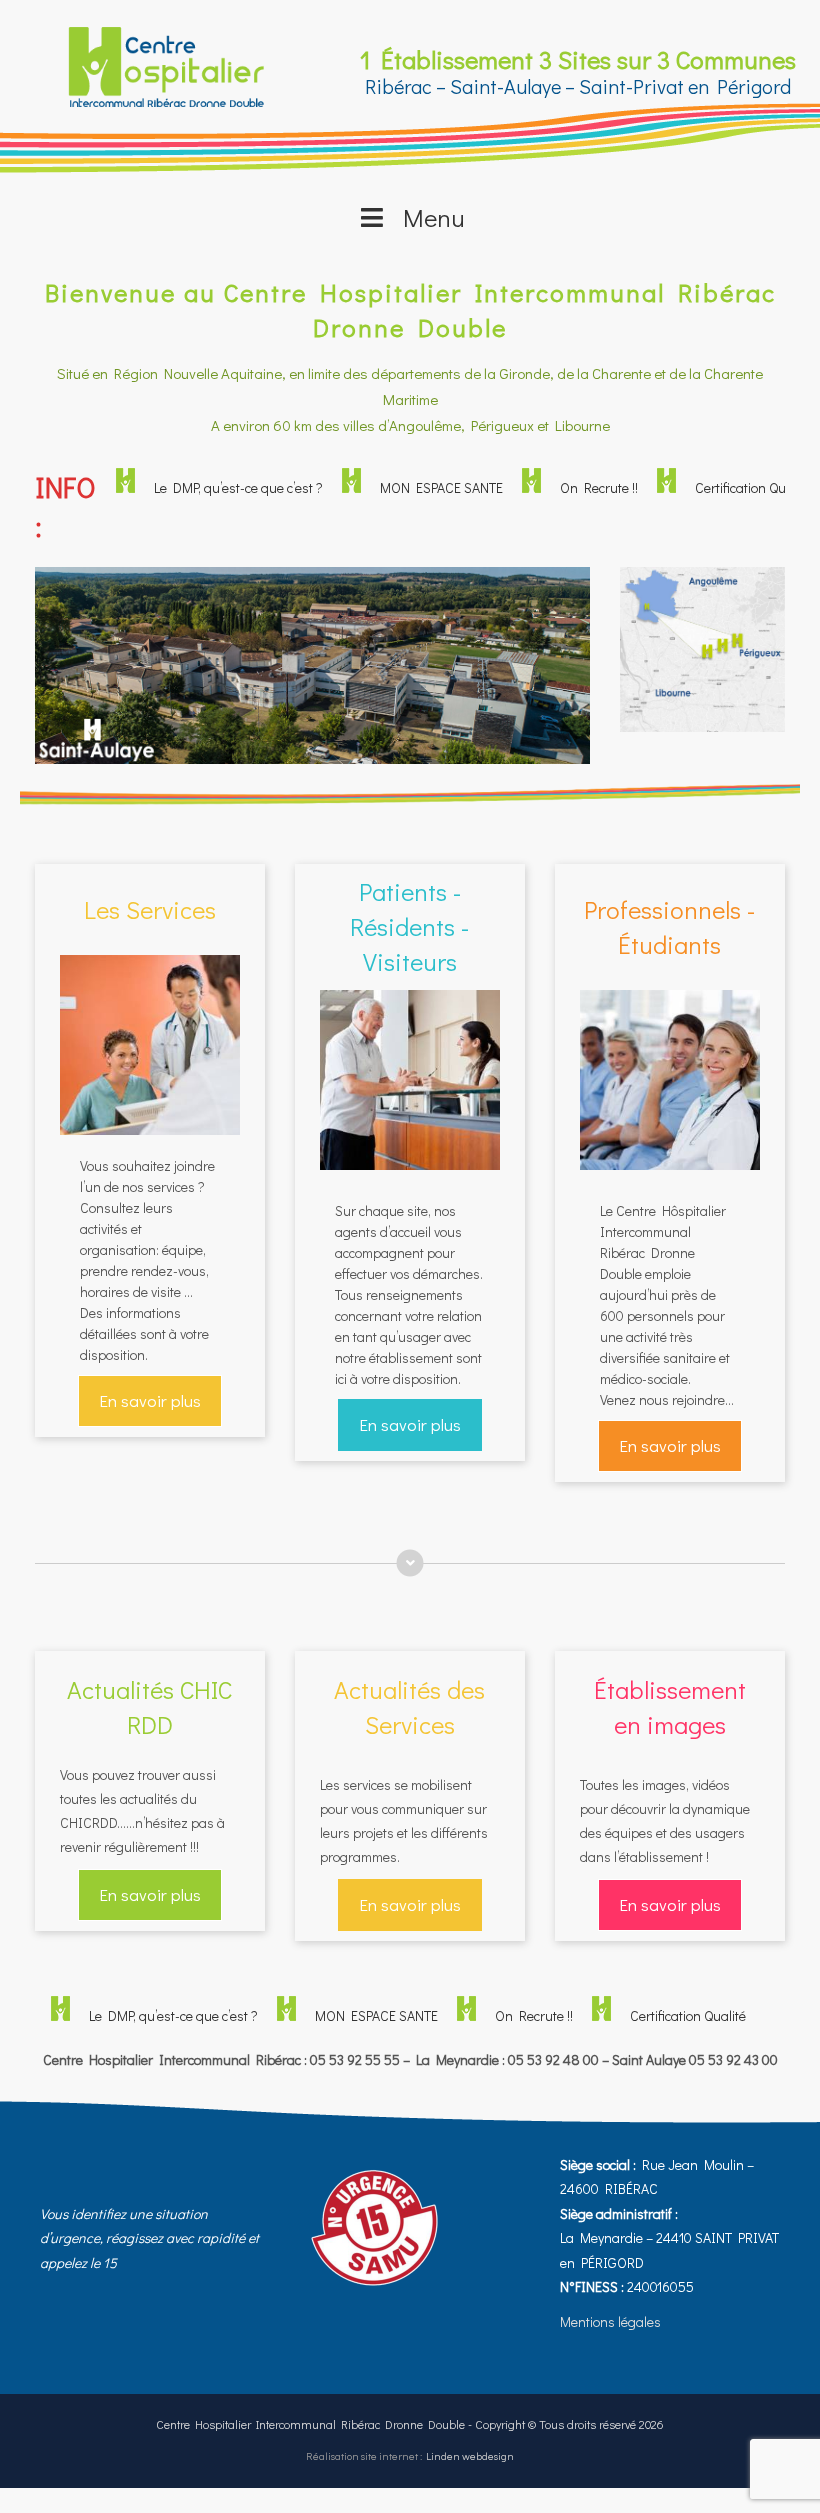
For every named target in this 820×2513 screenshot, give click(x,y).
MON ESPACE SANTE (413, 487)
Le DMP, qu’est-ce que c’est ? (210, 487)
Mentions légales (610, 2321)
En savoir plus (150, 1400)
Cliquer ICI (702, 698)
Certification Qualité (725, 487)
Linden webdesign (470, 2455)
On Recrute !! (571, 487)
